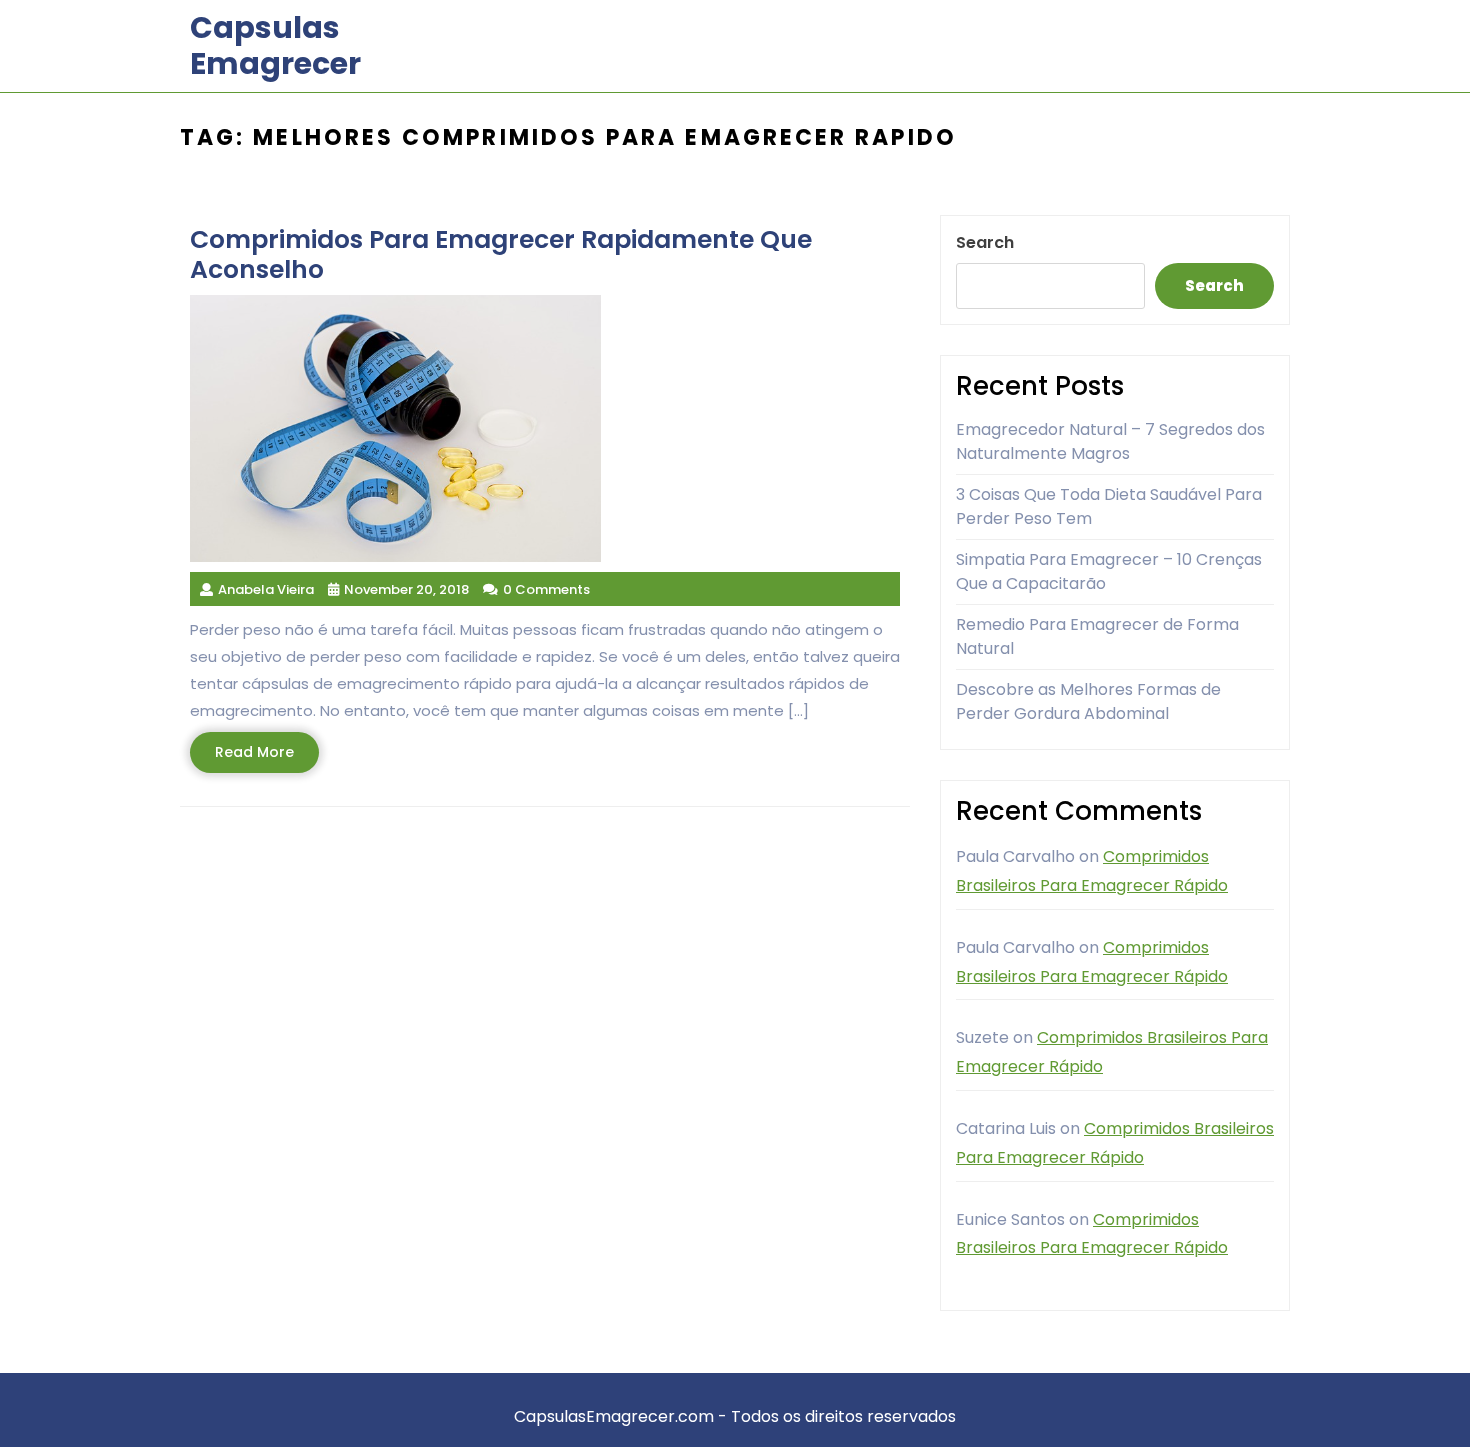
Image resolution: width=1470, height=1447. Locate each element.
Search (985, 242)
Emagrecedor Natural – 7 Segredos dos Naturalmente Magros (1110, 441)
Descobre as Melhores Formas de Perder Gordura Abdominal (1088, 701)
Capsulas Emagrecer (275, 45)
